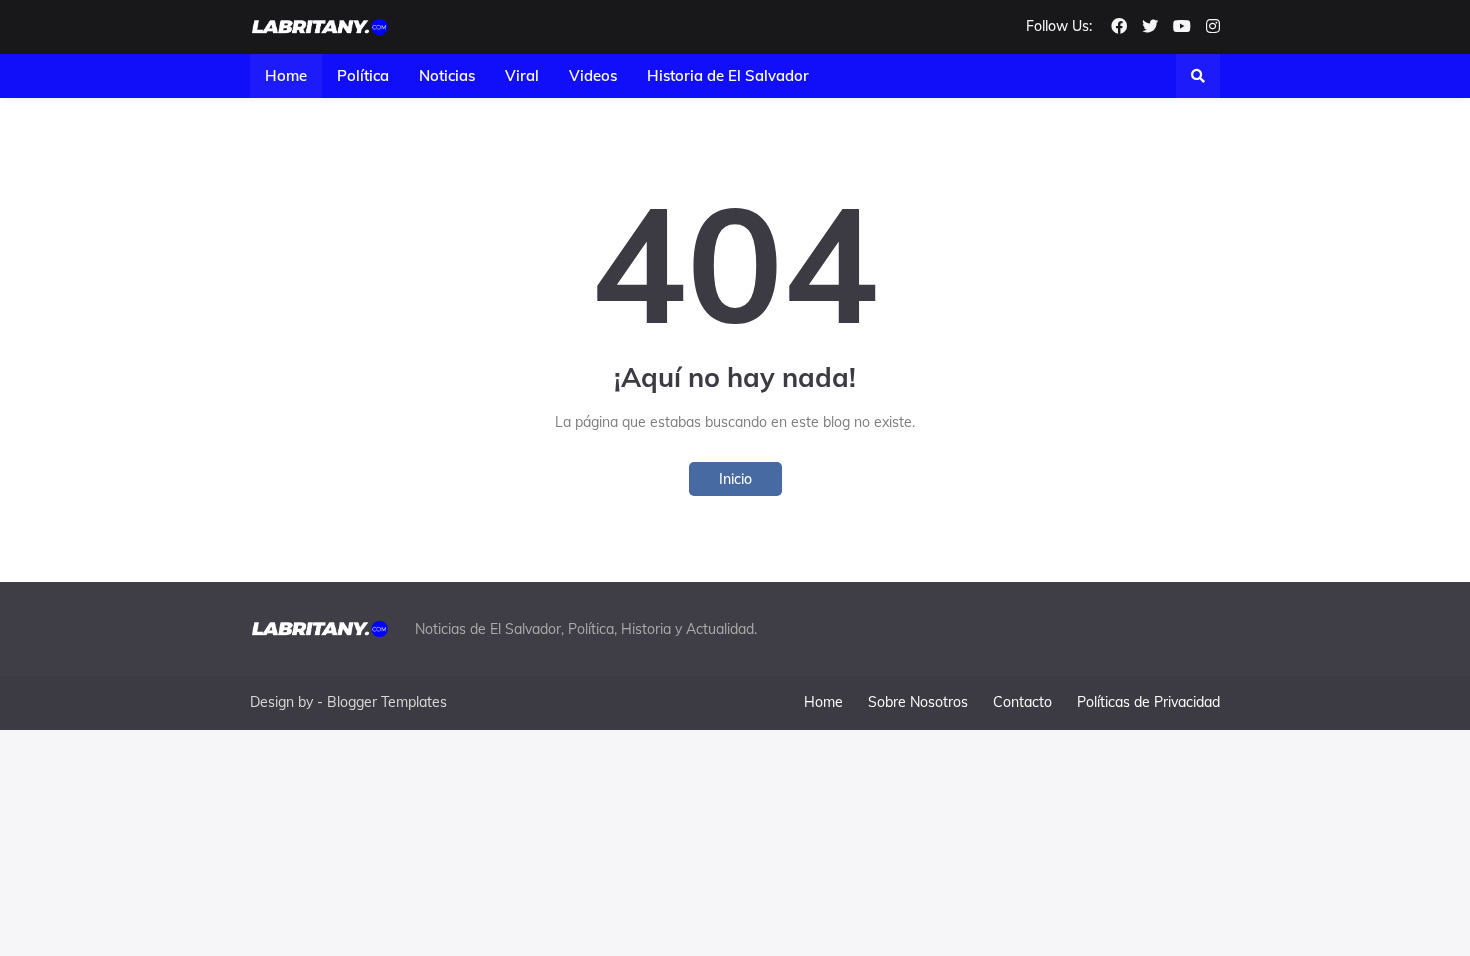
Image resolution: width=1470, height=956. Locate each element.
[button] (1198, 76)
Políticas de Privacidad (1148, 702)
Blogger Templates (387, 702)
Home (823, 702)
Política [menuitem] (363, 75)
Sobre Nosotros (918, 702)
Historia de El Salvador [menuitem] (728, 75)
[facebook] (1119, 27)
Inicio (735, 479)
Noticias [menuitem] (447, 75)
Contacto (1022, 702)
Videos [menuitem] (593, 75)
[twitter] (1150, 27)
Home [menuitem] (286, 75)
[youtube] (1182, 27)
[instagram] (1213, 27)
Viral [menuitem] (522, 75)
